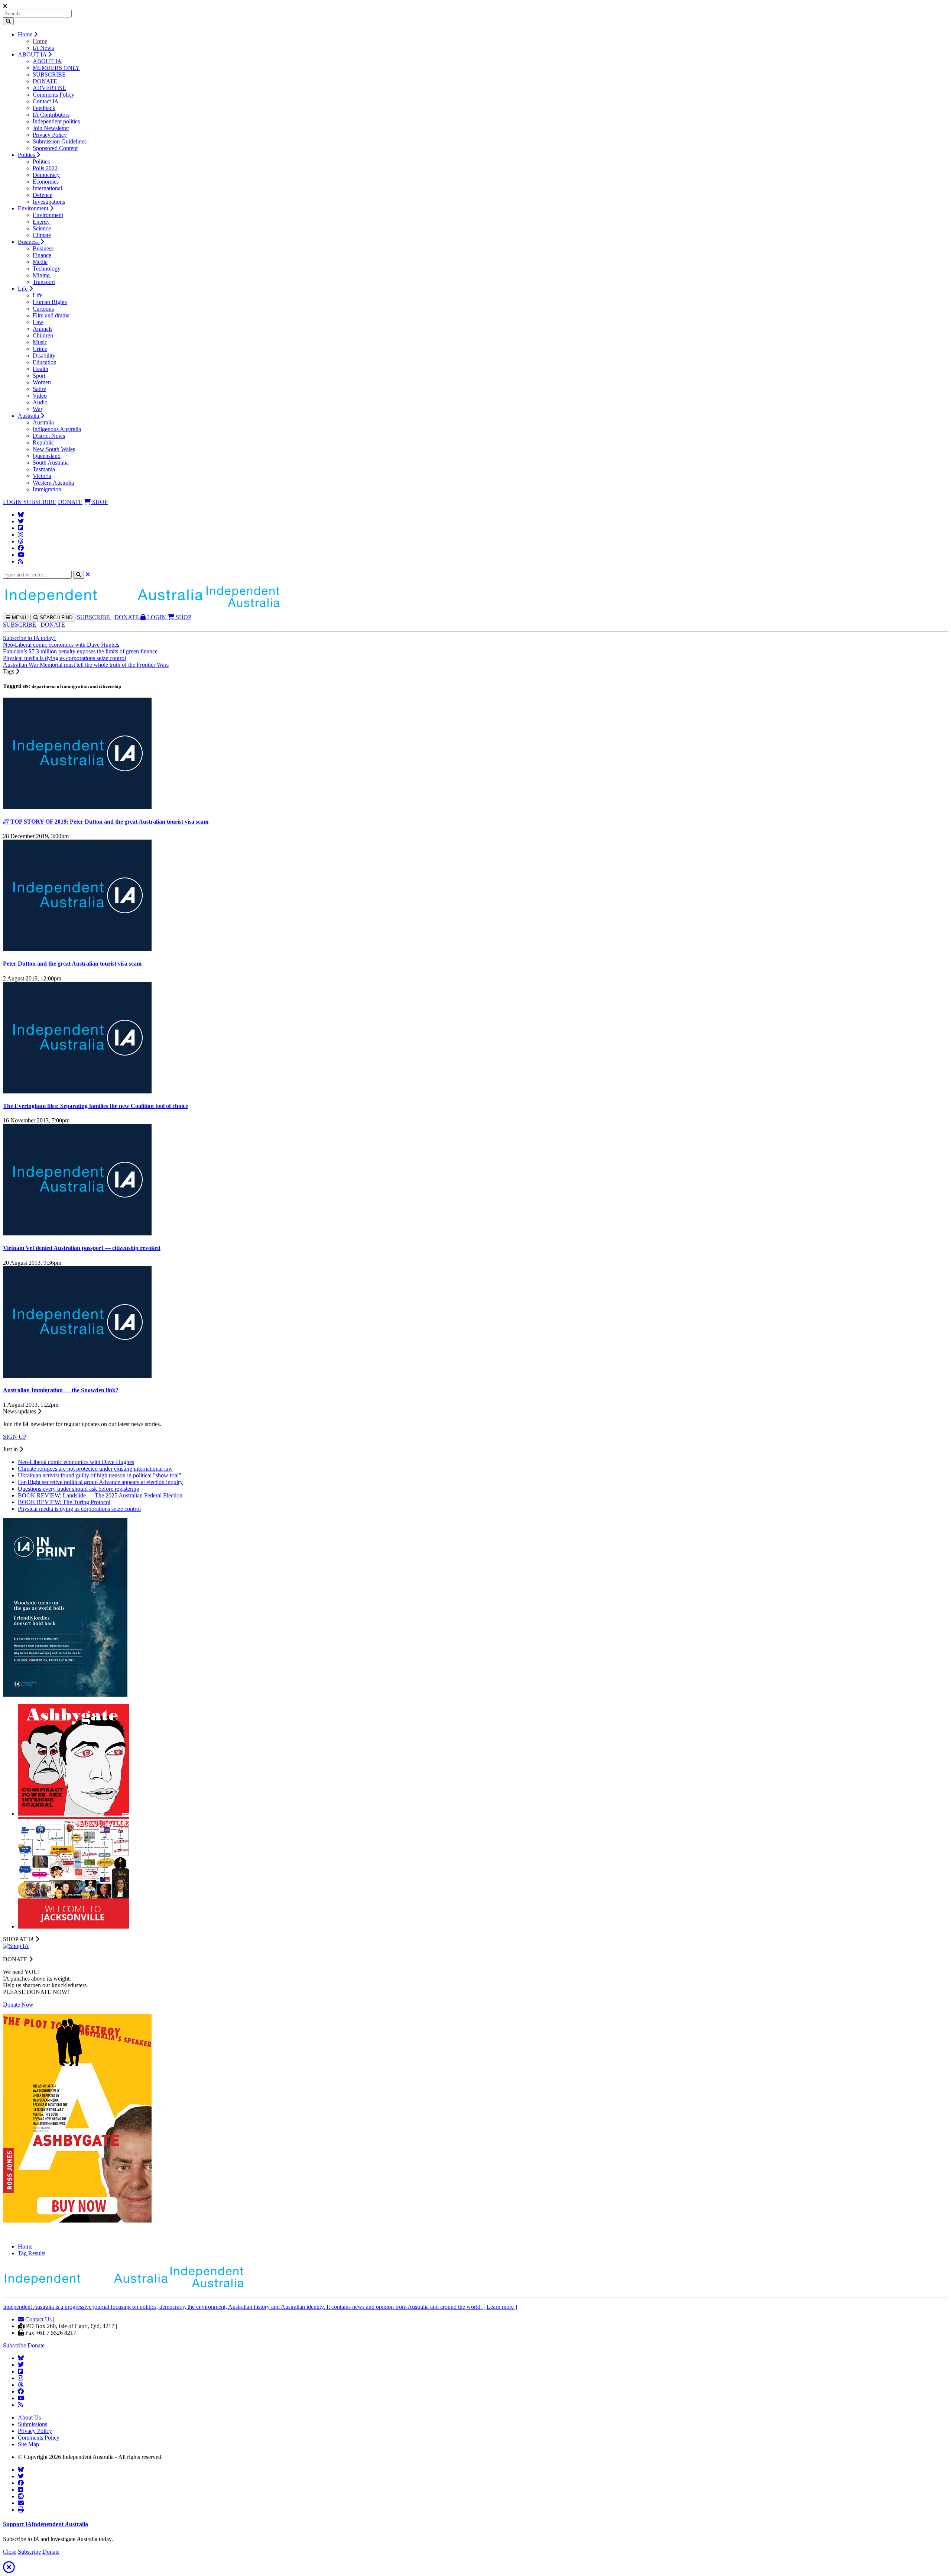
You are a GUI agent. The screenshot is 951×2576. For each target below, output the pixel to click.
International (47, 188)
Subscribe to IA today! (29, 638)
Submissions (33, 2424)
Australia (29, 416)
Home (26, 34)
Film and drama (51, 315)
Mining (41, 275)
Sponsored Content (55, 148)
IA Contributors (51, 115)
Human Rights (50, 302)
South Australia (51, 463)
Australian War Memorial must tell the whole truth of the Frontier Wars (86, 665)
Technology (47, 269)
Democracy (46, 175)
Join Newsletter (51, 128)
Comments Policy (53, 95)
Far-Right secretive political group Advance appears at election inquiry (100, 1482)
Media (40, 262)
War (38, 409)
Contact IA (46, 101)
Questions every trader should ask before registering (79, 1489)
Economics (46, 182)
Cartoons (43, 309)
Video (40, 396)
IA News (43, 48)
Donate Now (18, 2005)
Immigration (47, 489)
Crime (40, 349)
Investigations (49, 202)
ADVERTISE (49, 88)
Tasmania (44, 469)
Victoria (42, 476)
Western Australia (53, 483)
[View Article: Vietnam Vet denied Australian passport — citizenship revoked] (77, 1233)
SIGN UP (15, 1437)
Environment (34, 208)
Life (23, 289)
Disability (44, 355)
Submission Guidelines (60, 141)
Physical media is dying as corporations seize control (64, 658)
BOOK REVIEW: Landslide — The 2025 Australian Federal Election (100, 1495)
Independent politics (56, 121)
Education (45, 362)
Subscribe (14, 2345)
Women (42, 382)
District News (49, 436)
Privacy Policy (50, 135)
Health (40, 369)
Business (29, 242)
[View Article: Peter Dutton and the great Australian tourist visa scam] (77, 949)
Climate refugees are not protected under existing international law (95, 1469)
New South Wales (54, 449)
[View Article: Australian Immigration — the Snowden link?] (77, 1376)
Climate (42, 235)
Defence (43, 195)
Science (42, 228)
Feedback (44, 108)
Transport (44, 282)
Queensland (47, 456)
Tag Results (32, 2253)
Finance (42, 255)
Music (40, 342)
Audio (40, 402)
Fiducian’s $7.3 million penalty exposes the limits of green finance (80, 651)
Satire (39, 389)
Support (46, 2524)
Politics (27, 155)
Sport (39, 376)
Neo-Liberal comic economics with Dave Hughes (61, 645)
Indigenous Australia (57, 429)
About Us (29, 2417)
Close (10, 2552)
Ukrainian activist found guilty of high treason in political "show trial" (100, 1475)
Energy (41, 222)
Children (43, 335)
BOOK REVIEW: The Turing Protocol (64, 1502)
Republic (43, 442)
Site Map (28, 2444)
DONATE (45, 81)
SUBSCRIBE (49, 75)
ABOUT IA (33, 54)
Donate (36, 2345)
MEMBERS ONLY (56, 68)
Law (38, 322)
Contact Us (38, 2319)
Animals (43, 329)
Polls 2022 (45, 168)
